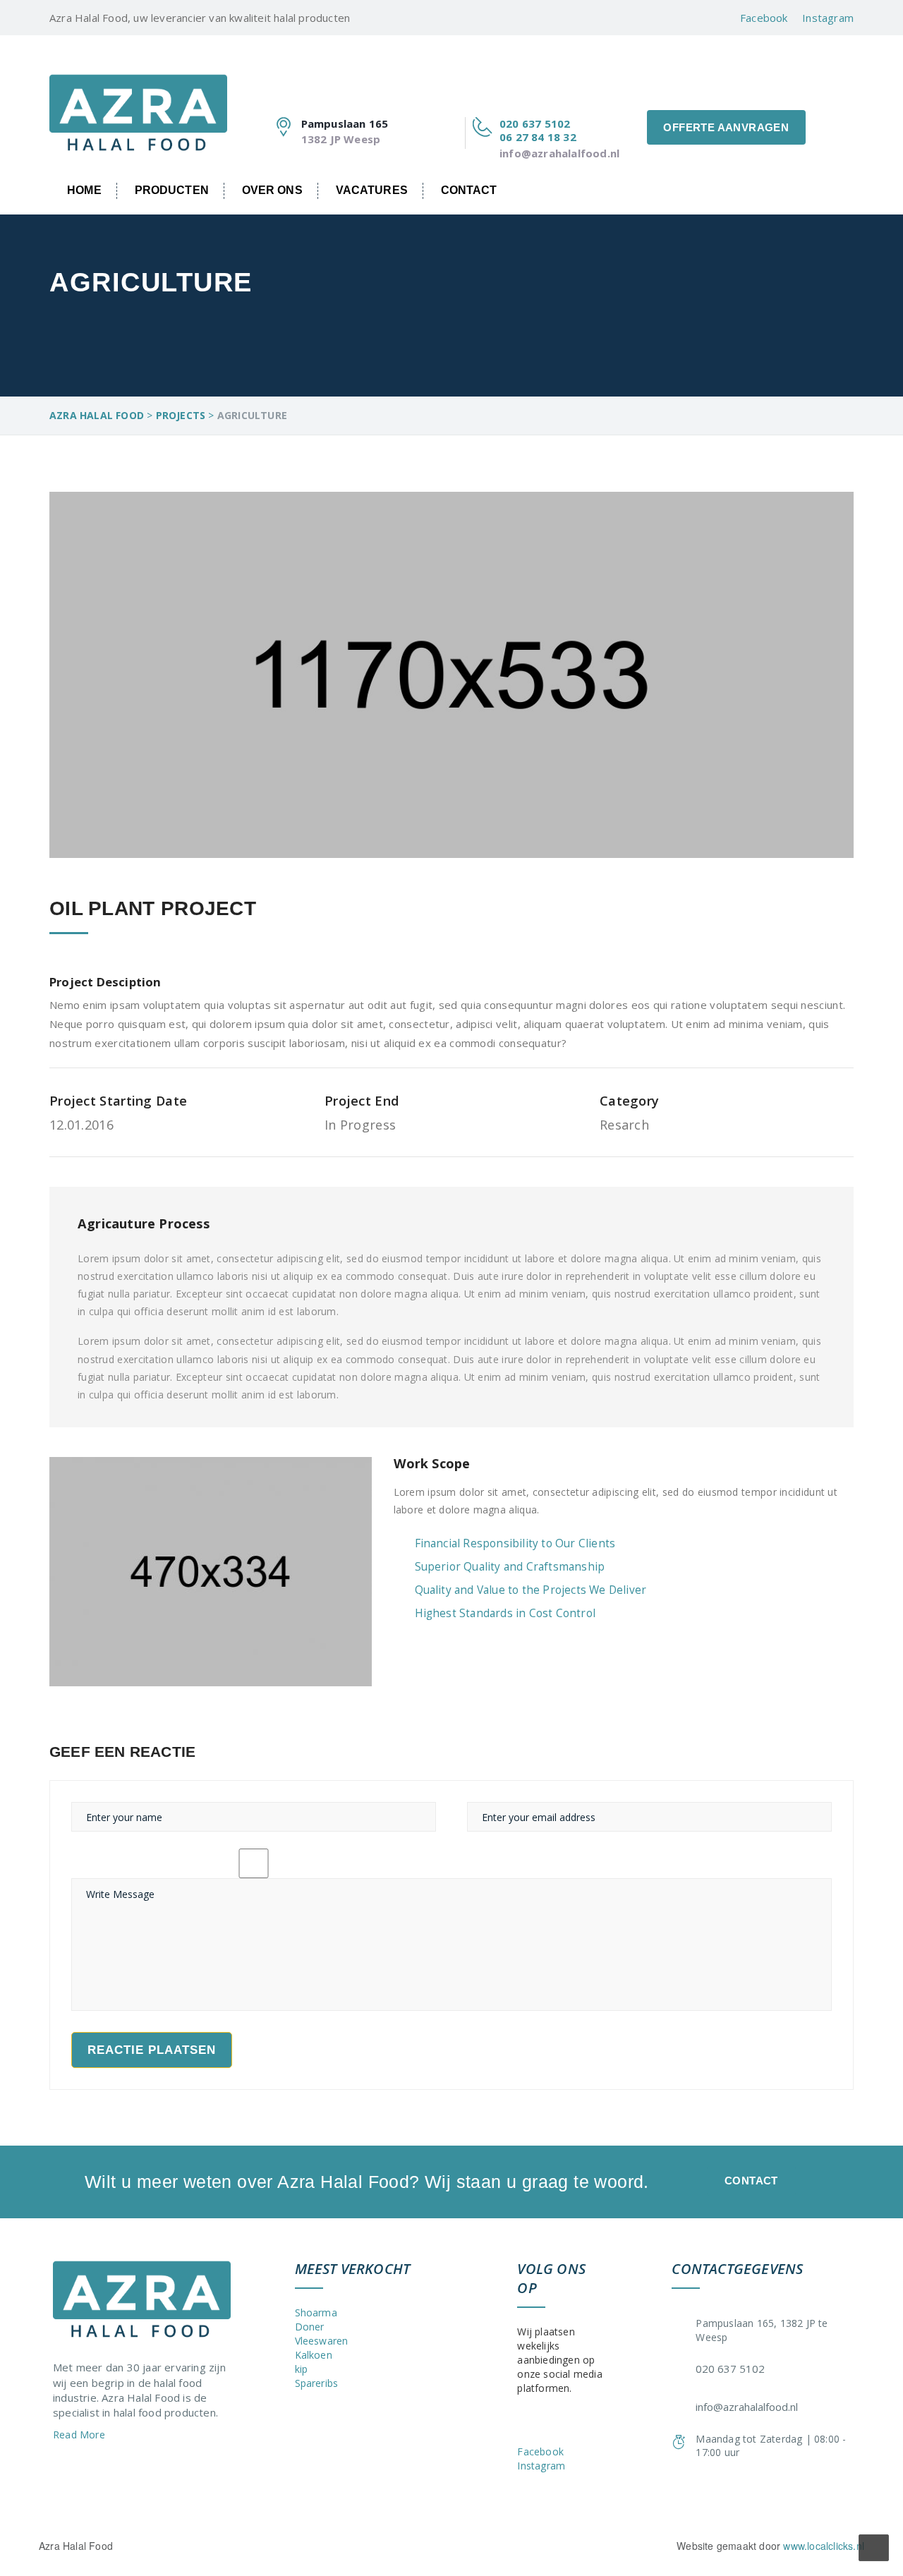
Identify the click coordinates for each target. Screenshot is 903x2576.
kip (302, 2369)
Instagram (828, 18)
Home (84, 190)
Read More (80, 2435)
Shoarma (316, 2312)
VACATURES (372, 190)
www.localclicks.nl (824, 2546)
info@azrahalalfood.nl (559, 153)
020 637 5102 (535, 123)
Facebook (764, 18)
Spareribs (317, 2383)
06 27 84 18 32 (538, 137)
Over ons (272, 190)
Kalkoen (314, 2355)
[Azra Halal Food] (138, 102)
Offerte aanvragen (726, 127)
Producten (172, 190)
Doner (310, 2327)
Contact (469, 190)
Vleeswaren (322, 2341)
